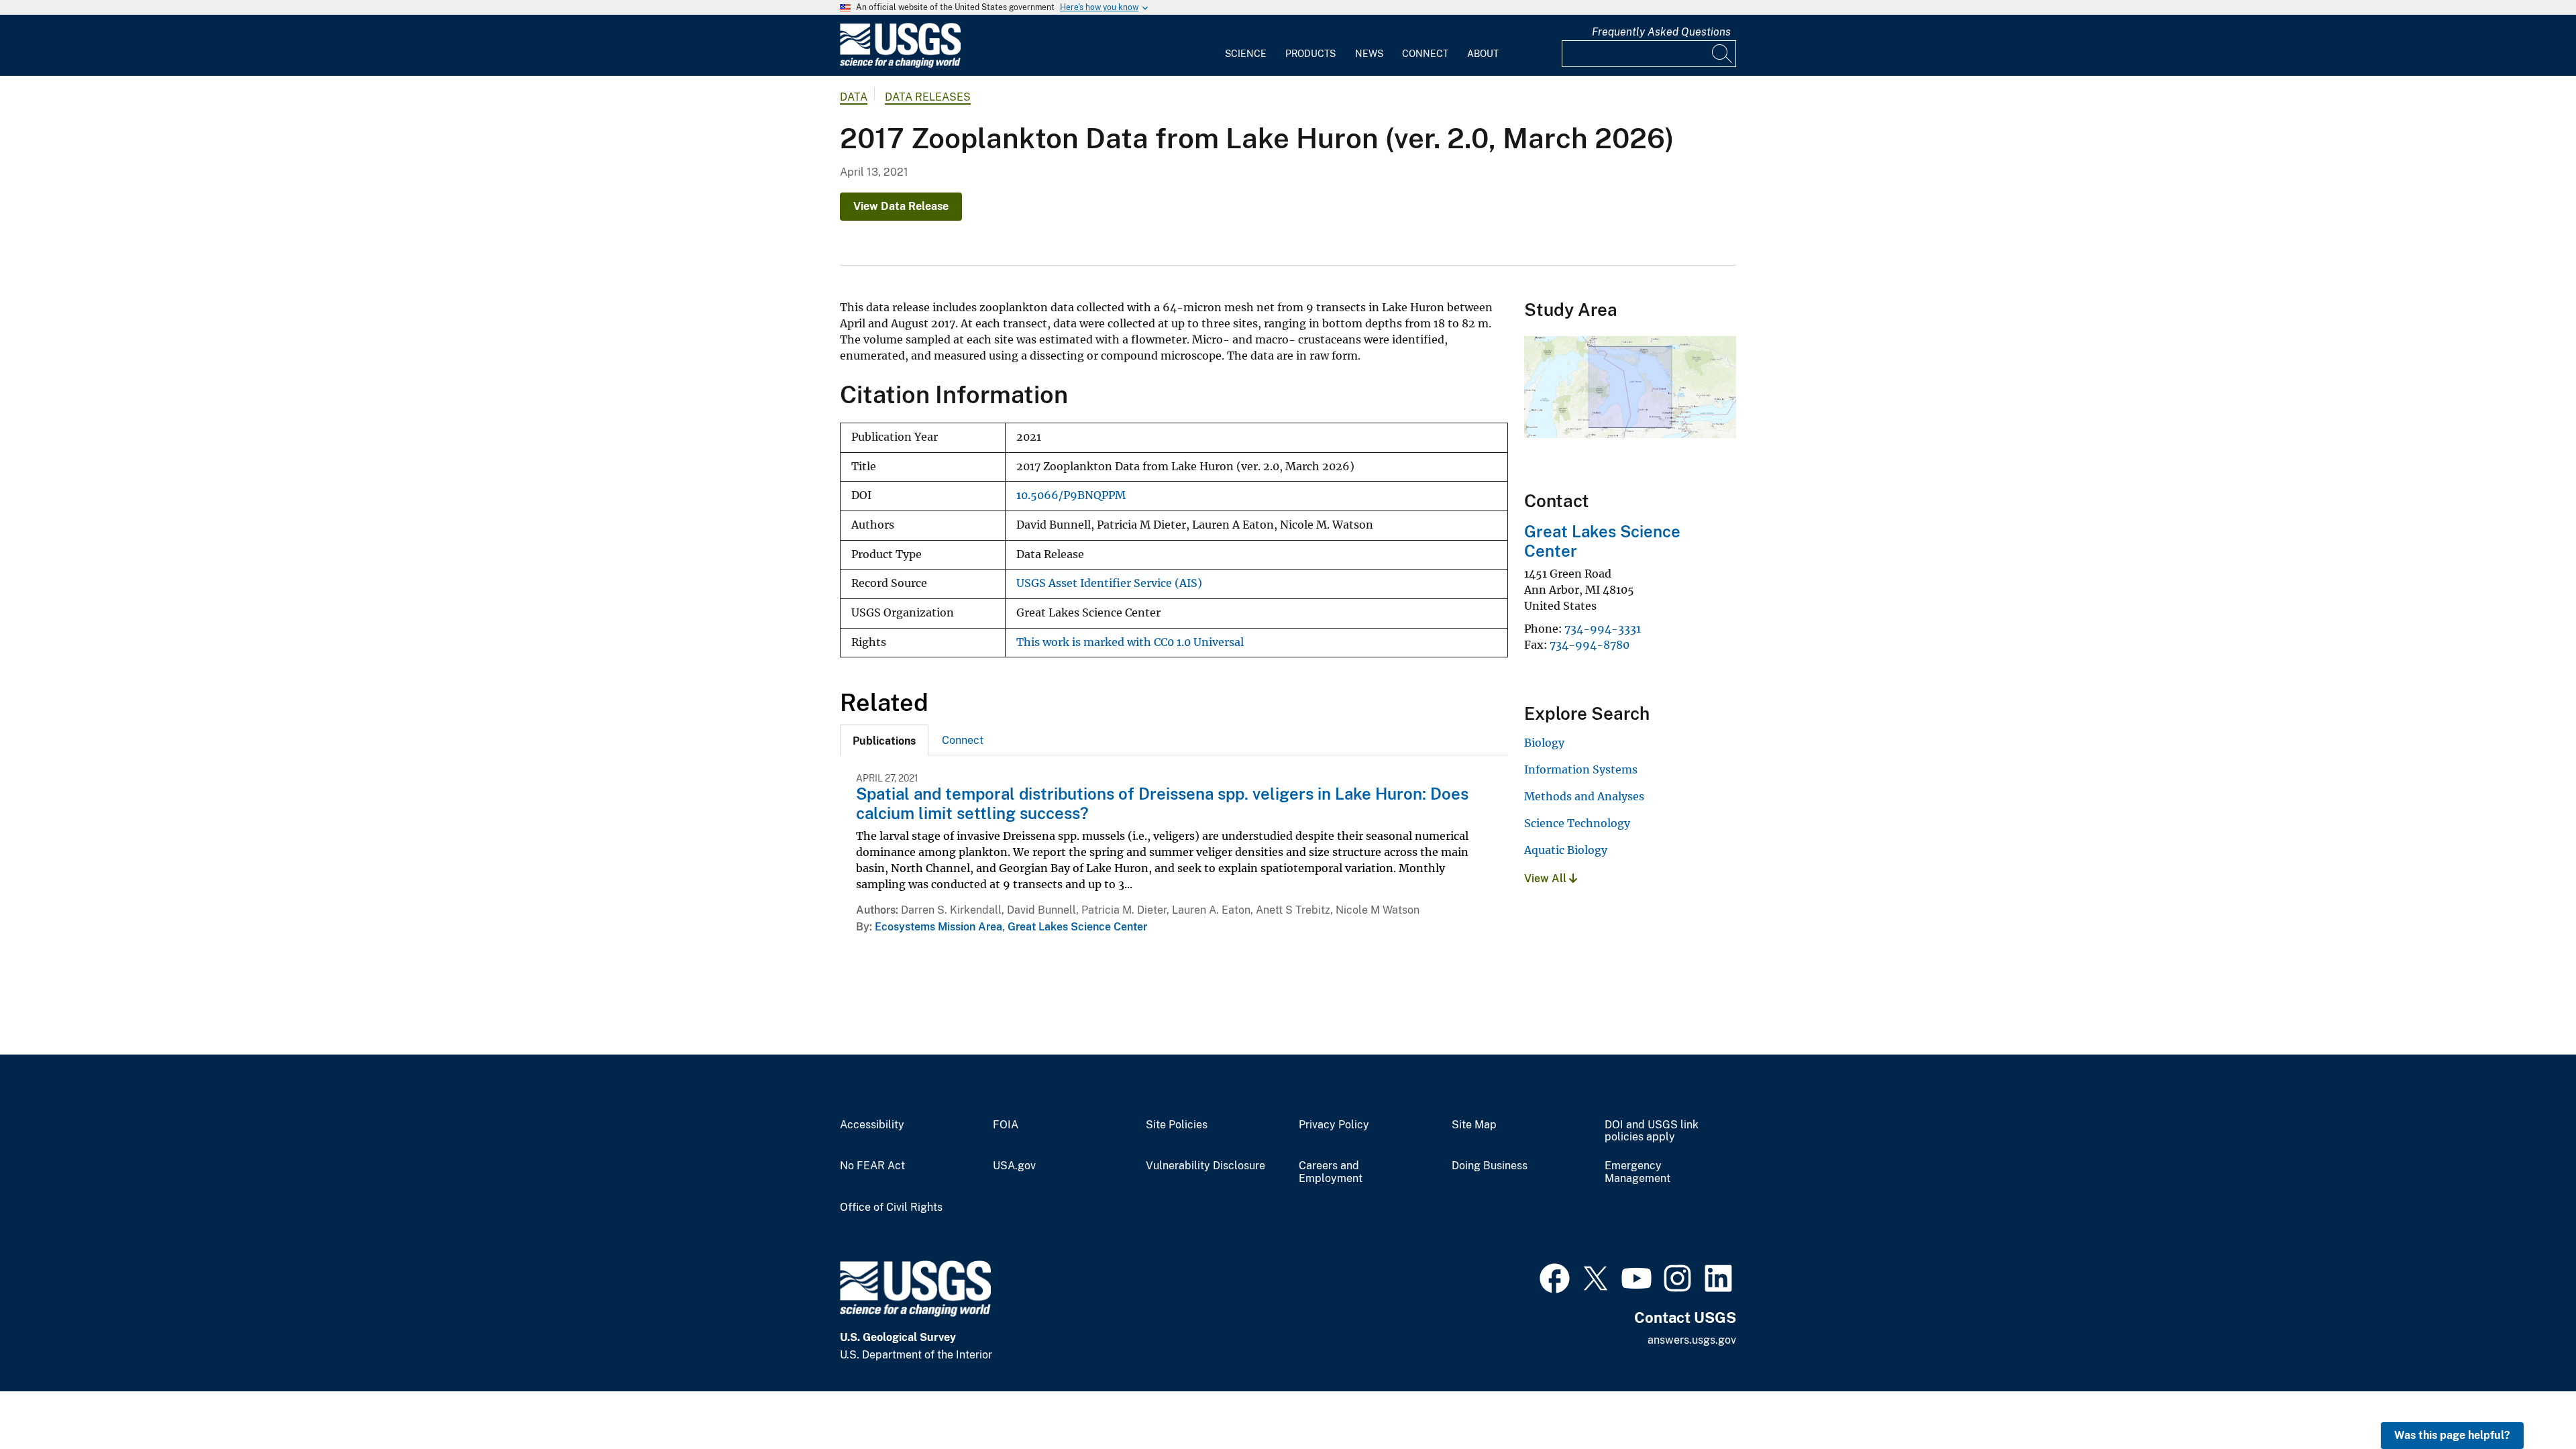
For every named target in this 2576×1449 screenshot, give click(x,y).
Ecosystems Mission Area (938, 927)
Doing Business (1490, 1166)
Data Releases (928, 97)
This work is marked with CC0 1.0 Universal (1130, 642)
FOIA (1006, 1125)
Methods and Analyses (1584, 796)
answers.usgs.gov (1692, 1340)
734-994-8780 (1590, 645)
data (854, 97)
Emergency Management (1638, 1172)
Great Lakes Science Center (1077, 927)
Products (1310, 54)
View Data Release (901, 206)
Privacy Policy (1334, 1125)
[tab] (884, 740)
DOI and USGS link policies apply (1652, 1131)
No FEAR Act (872, 1166)
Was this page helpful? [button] (2452, 1435)
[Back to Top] (2527, 1400)
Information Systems (1581, 769)
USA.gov (1014, 1166)
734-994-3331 (1603, 629)
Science (1246, 54)
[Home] (900, 65)
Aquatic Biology (1566, 850)
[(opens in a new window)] (1555, 1277)
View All (1547, 878)
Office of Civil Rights (891, 1207)
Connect (1425, 54)
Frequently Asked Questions (1661, 32)
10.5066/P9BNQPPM (1071, 495)
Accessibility (872, 1125)
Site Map (1474, 1125)
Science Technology (1577, 823)
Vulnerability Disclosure (1205, 1166)
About (1483, 54)
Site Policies (1177, 1125)
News (1369, 54)
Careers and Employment (1331, 1172)
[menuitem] (1246, 46)
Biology (1544, 743)
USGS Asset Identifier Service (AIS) (1109, 583)
